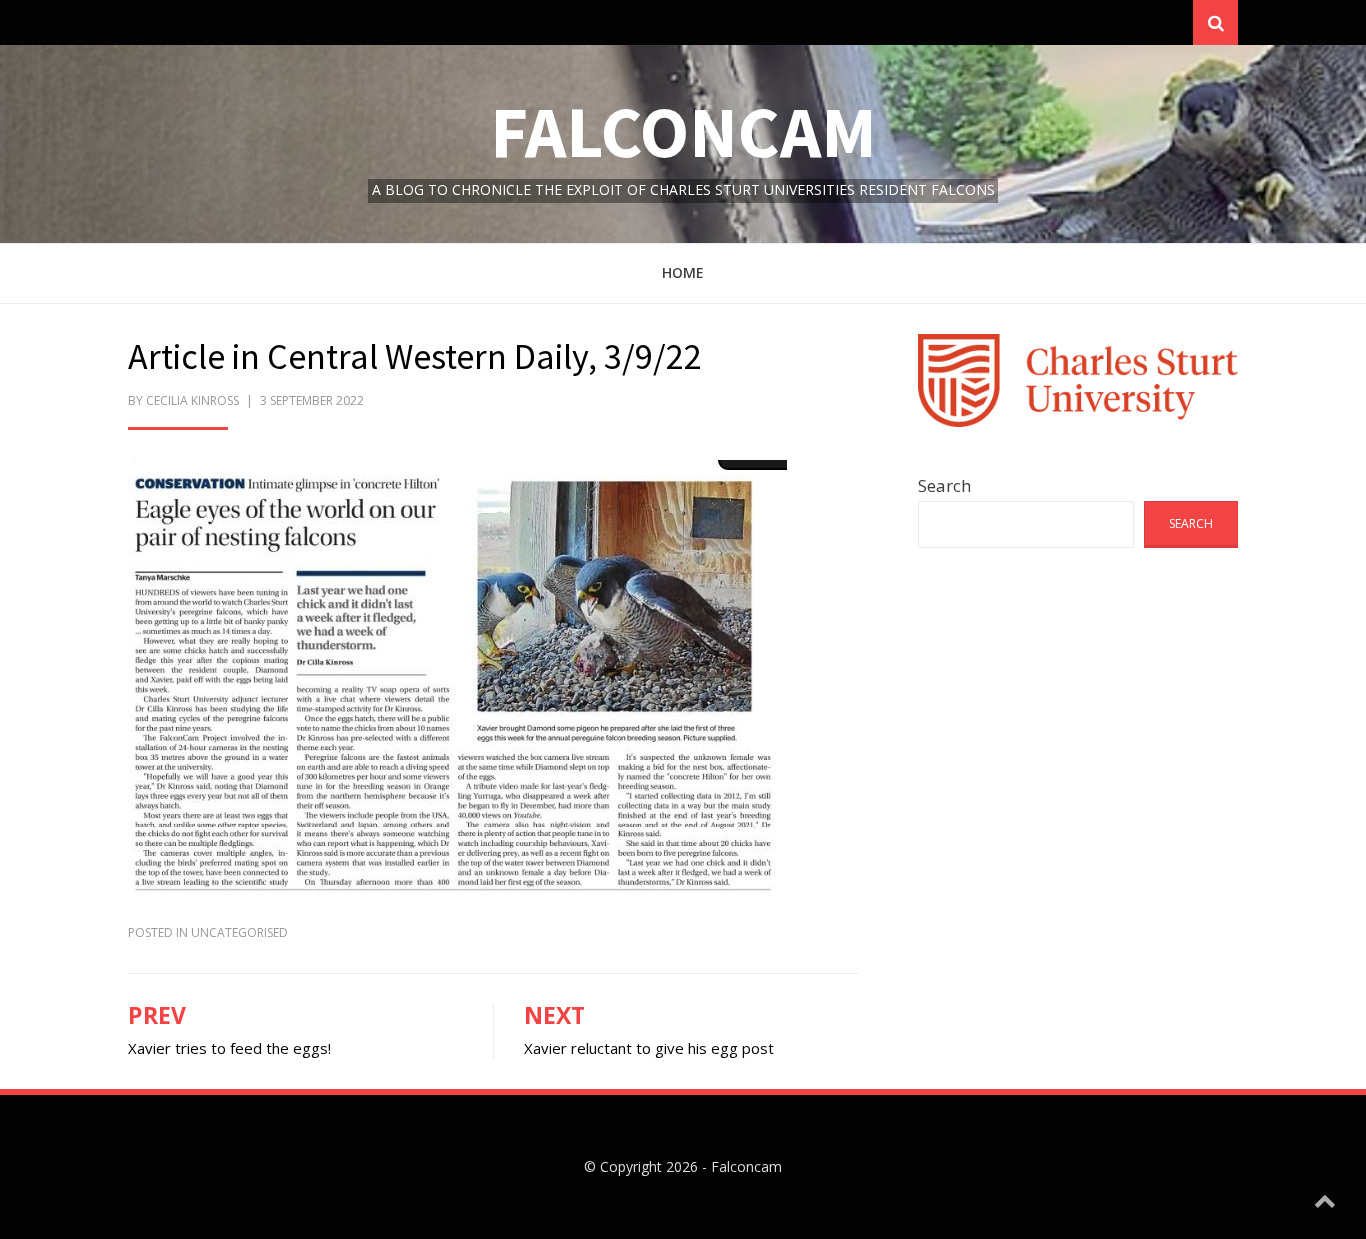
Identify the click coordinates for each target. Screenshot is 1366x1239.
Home (683, 272)
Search (944, 485)
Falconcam (683, 131)
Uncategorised (239, 932)
